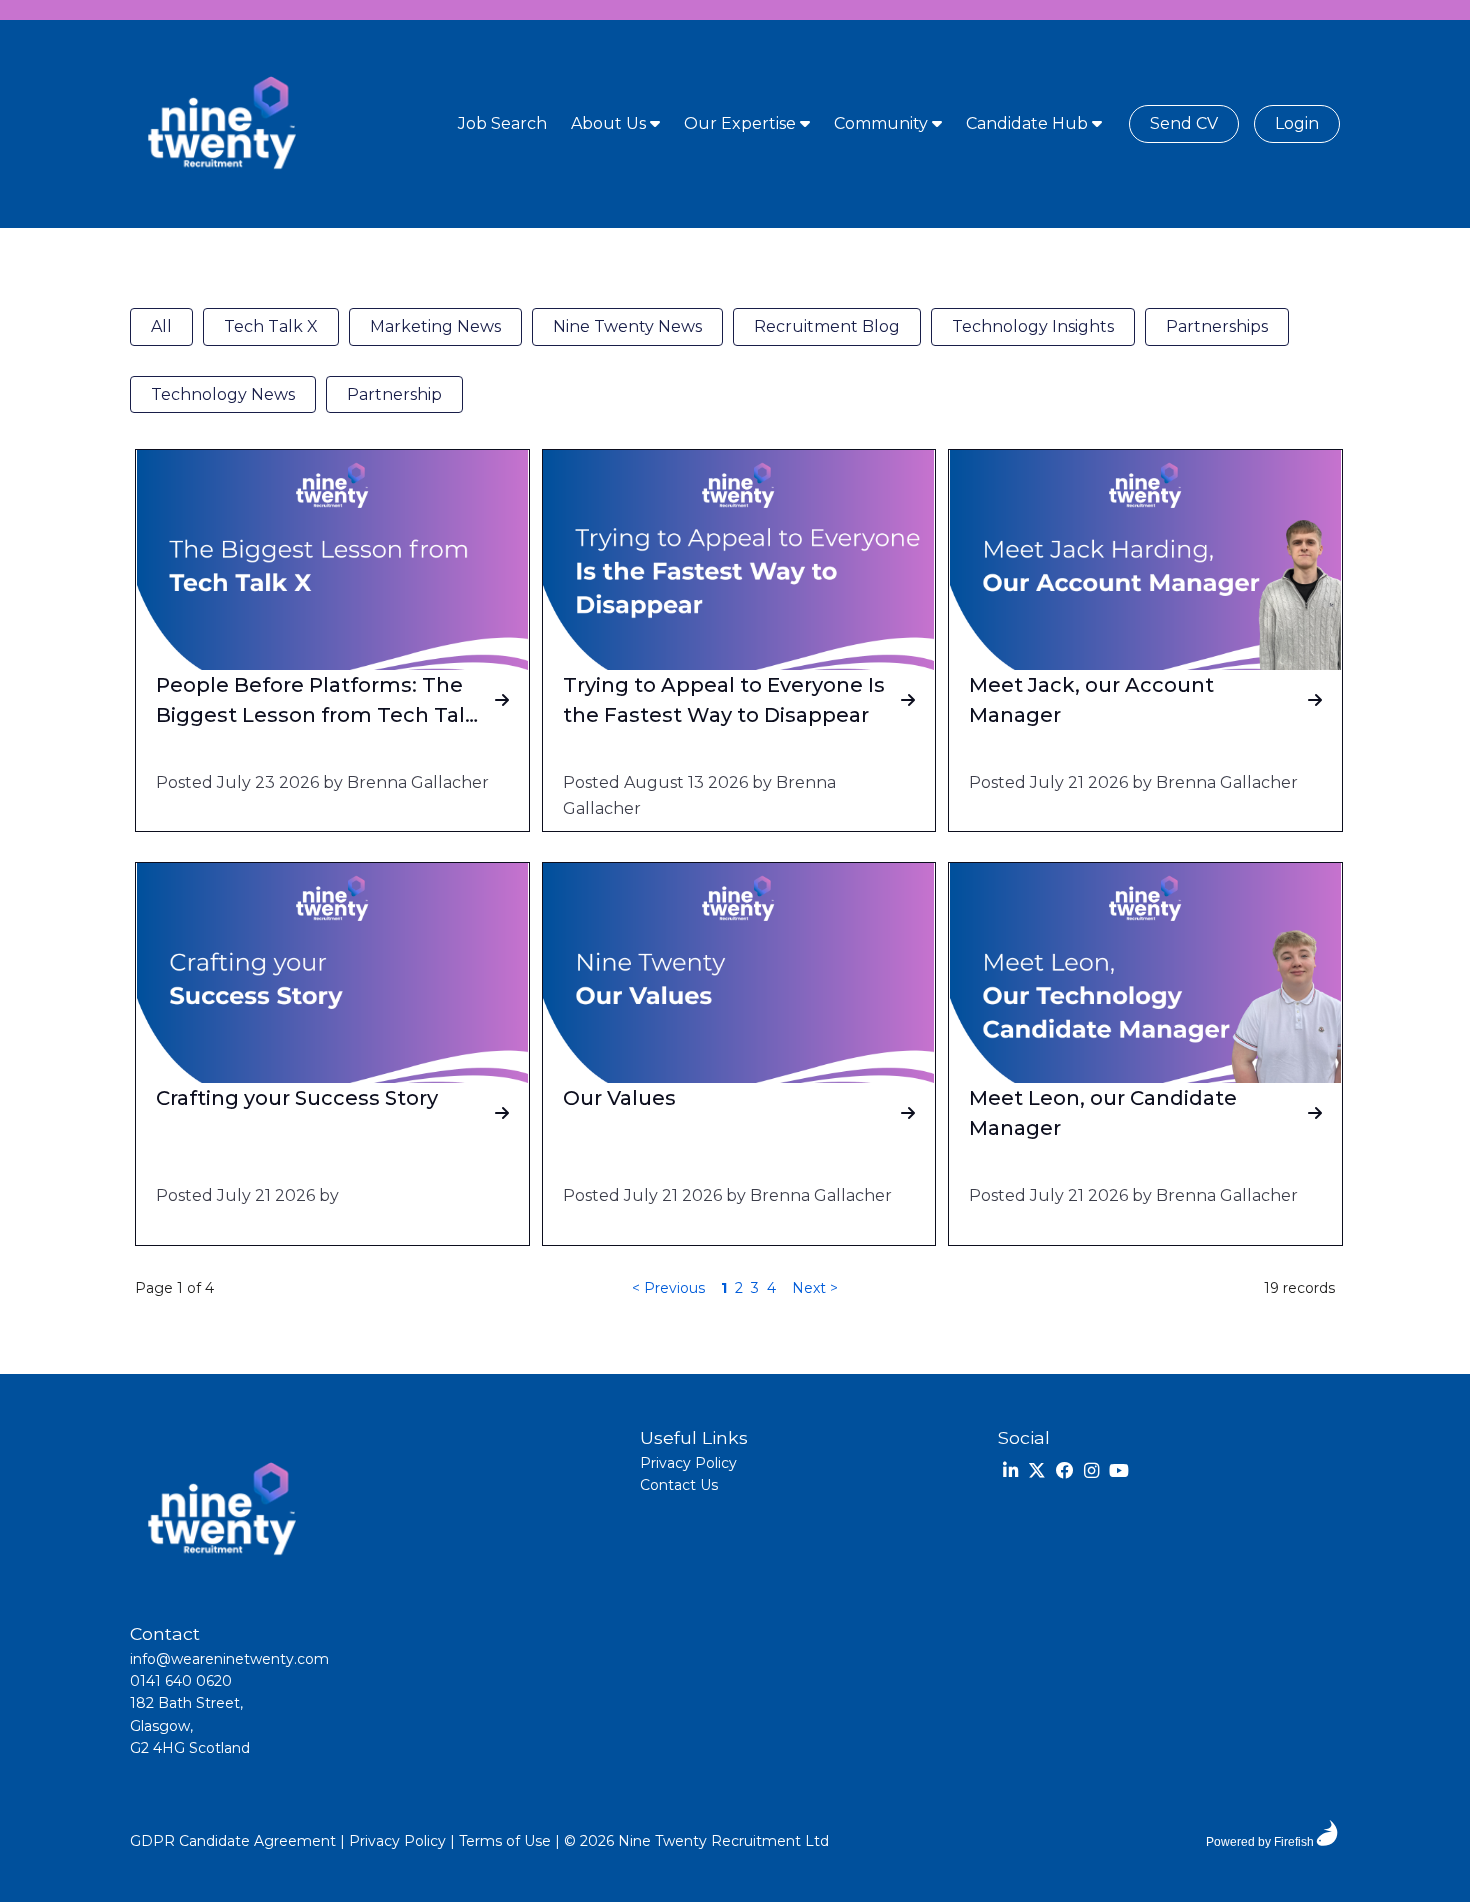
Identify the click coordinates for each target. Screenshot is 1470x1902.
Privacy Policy (688, 1463)
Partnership (394, 394)
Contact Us (679, 1485)
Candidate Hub (1029, 123)
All (161, 326)
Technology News (223, 394)
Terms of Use (505, 1841)
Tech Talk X (271, 326)
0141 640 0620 (181, 1681)
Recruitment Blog (827, 326)
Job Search (502, 123)
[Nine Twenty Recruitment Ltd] (220, 124)
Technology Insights (1033, 326)
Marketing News (435, 326)
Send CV (1184, 123)
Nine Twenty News (627, 326)
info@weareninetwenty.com (229, 1659)
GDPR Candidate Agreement (233, 1841)
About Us (610, 123)
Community (883, 123)
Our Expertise (742, 123)
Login (1297, 123)
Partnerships (1217, 326)
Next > (815, 1288)
